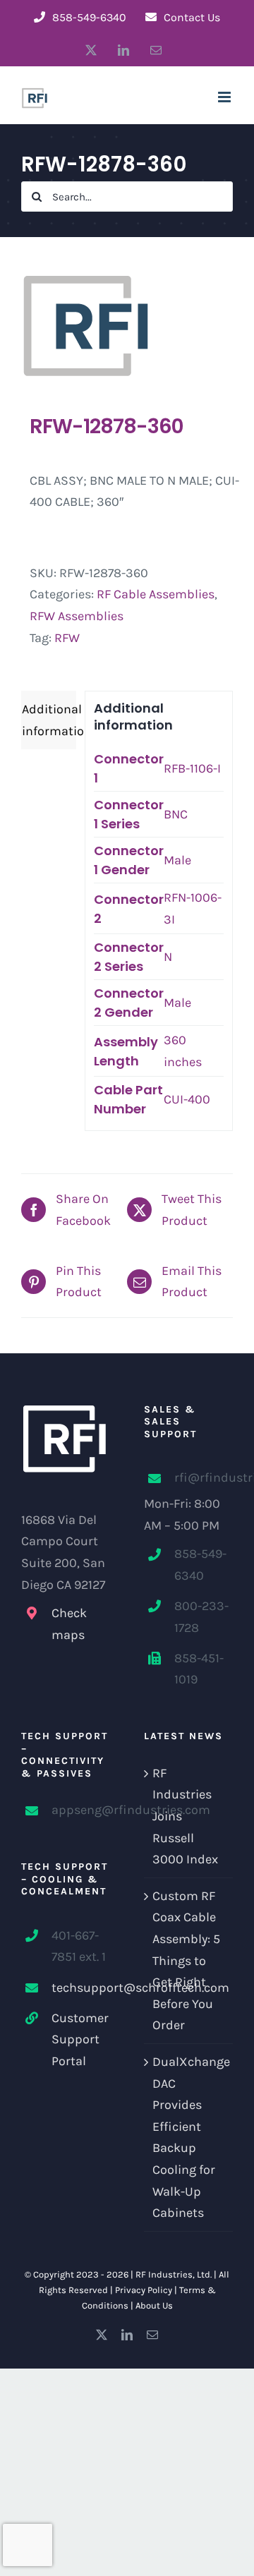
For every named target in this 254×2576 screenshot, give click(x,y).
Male (177, 860)
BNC (176, 814)
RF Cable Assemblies (156, 594)
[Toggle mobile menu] (225, 97)
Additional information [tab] (49, 720)
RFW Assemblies (77, 616)
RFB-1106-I (192, 768)
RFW (67, 638)
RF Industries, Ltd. (174, 2274)
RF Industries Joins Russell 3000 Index (185, 1816)
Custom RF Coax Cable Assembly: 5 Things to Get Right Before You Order (186, 1961)
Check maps (69, 1624)
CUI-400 (187, 1099)
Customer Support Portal (80, 2039)
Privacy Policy (144, 2290)
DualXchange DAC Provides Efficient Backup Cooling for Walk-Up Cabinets (189, 2137)
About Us (154, 2305)
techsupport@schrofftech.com (81, 1988)
